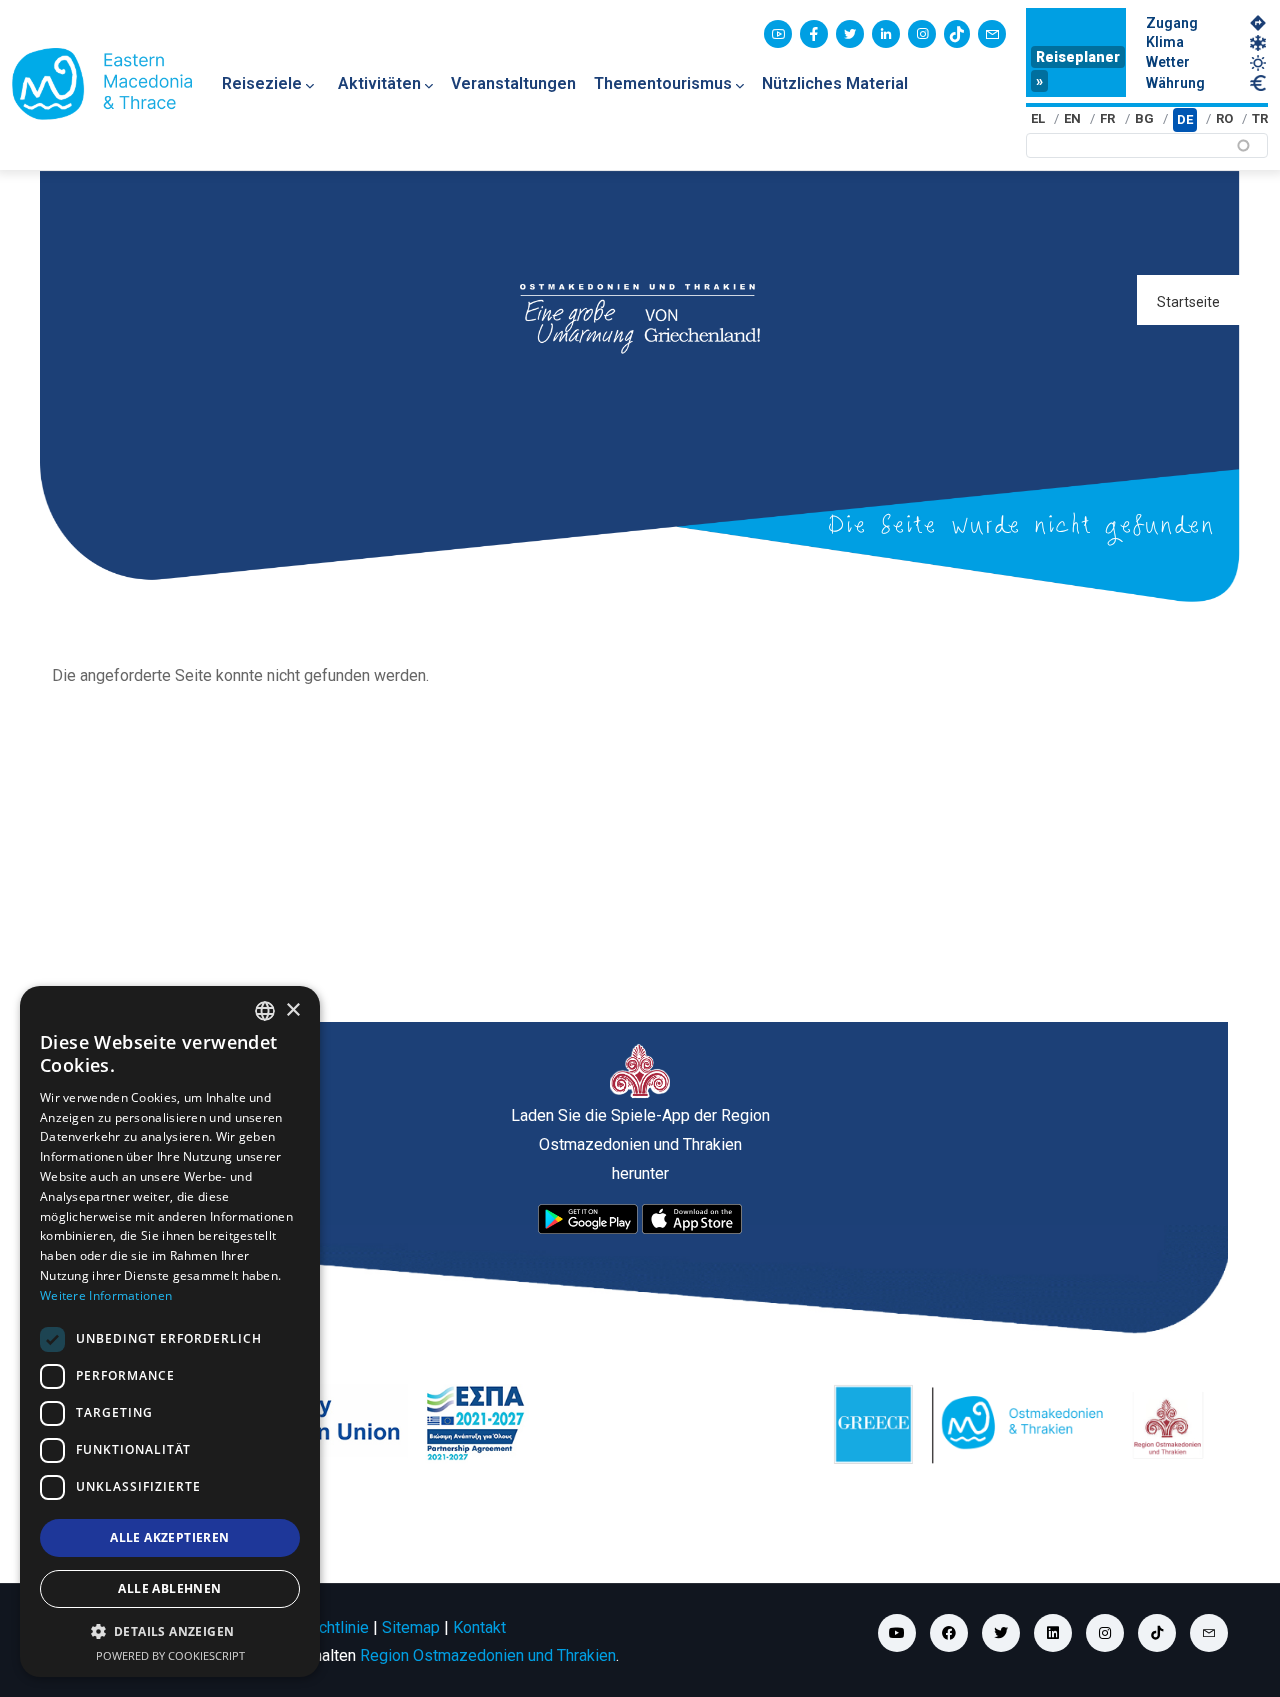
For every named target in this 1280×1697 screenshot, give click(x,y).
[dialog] (170, 1331)
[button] (170, 1632)
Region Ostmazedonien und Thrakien (488, 1655)
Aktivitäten (379, 83)
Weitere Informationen (106, 1295)
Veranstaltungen (513, 83)
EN (1072, 118)
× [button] (292, 1010)
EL (1038, 118)
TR (1260, 118)
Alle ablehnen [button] (169, 1588)
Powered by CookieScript (170, 1655)
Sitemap (411, 1627)
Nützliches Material (835, 83)
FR (1107, 118)
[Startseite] (102, 84)
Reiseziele (262, 83)
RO (1224, 118)
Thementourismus (663, 83)
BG (1144, 118)
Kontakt (479, 1627)
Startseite (1188, 302)
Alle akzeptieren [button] (169, 1537)
